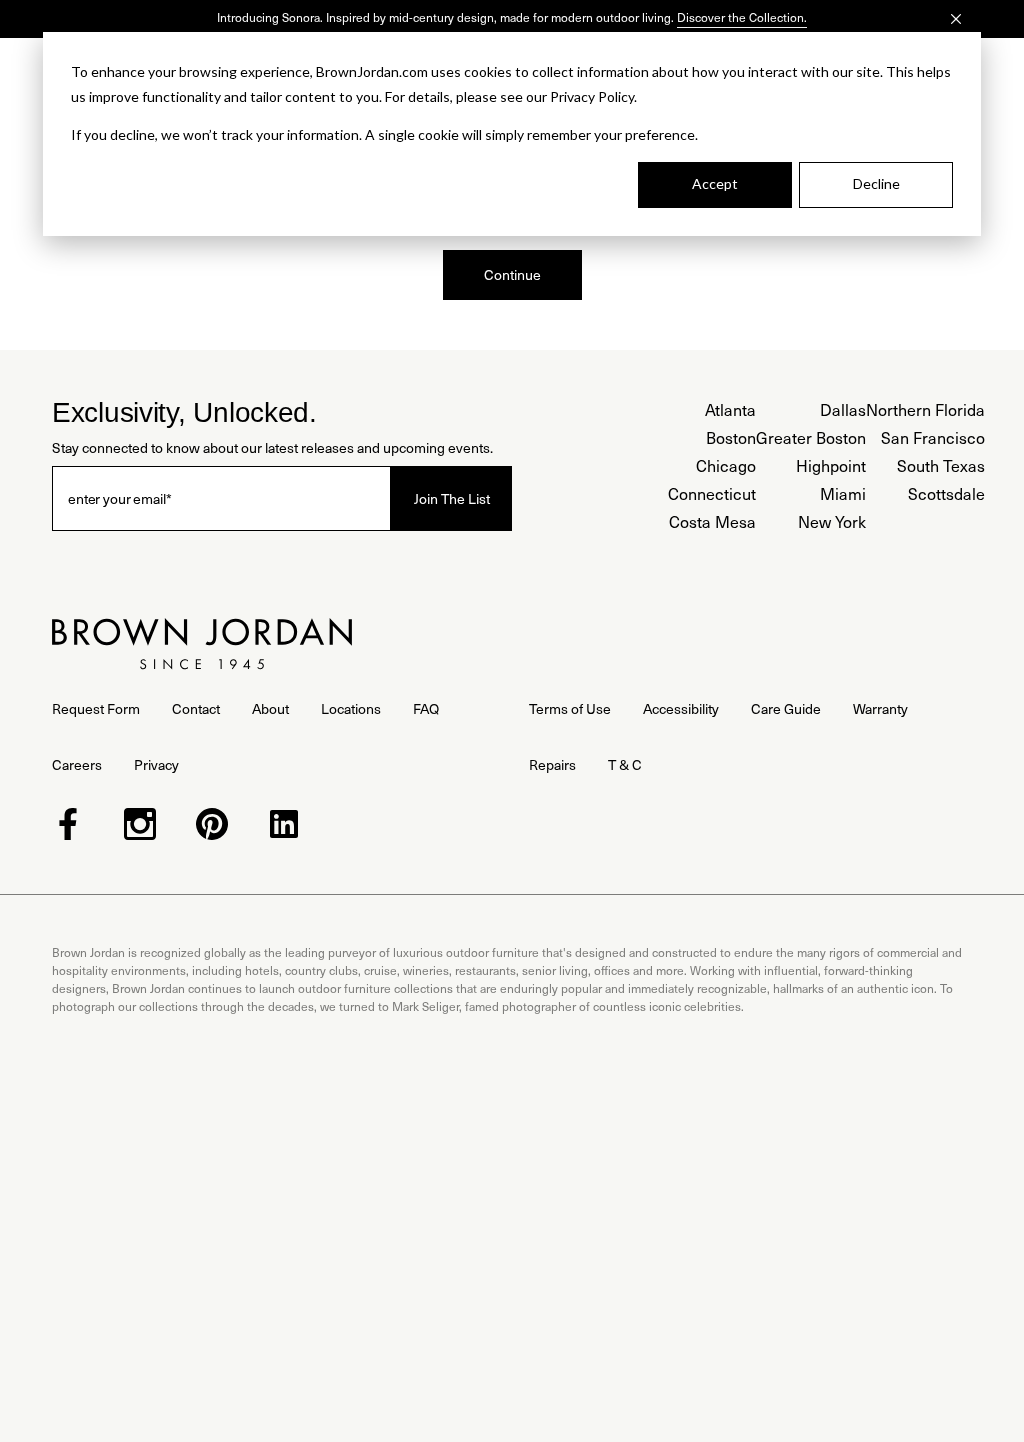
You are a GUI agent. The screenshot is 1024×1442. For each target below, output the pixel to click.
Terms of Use (570, 708)
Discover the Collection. (742, 17)
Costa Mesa (712, 521)
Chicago (726, 465)
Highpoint (831, 465)
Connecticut (712, 493)
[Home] (202, 644)
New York (832, 521)
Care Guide (786, 708)
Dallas (843, 409)
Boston (731, 437)
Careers (77, 764)
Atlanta (730, 409)
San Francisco (933, 437)
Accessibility (681, 708)
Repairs (552, 764)
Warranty (880, 708)
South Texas (941, 465)
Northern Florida (925, 409)
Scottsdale (946, 493)
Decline (876, 183)
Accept (715, 183)
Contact (196, 708)
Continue (512, 274)
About (270, 708)
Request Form (96, 708)
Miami (843, 493)
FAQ (426, 708)
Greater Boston (811, 437)
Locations (351, 708)
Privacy (156, 764)
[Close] (956, 19)
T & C (625, 764)
